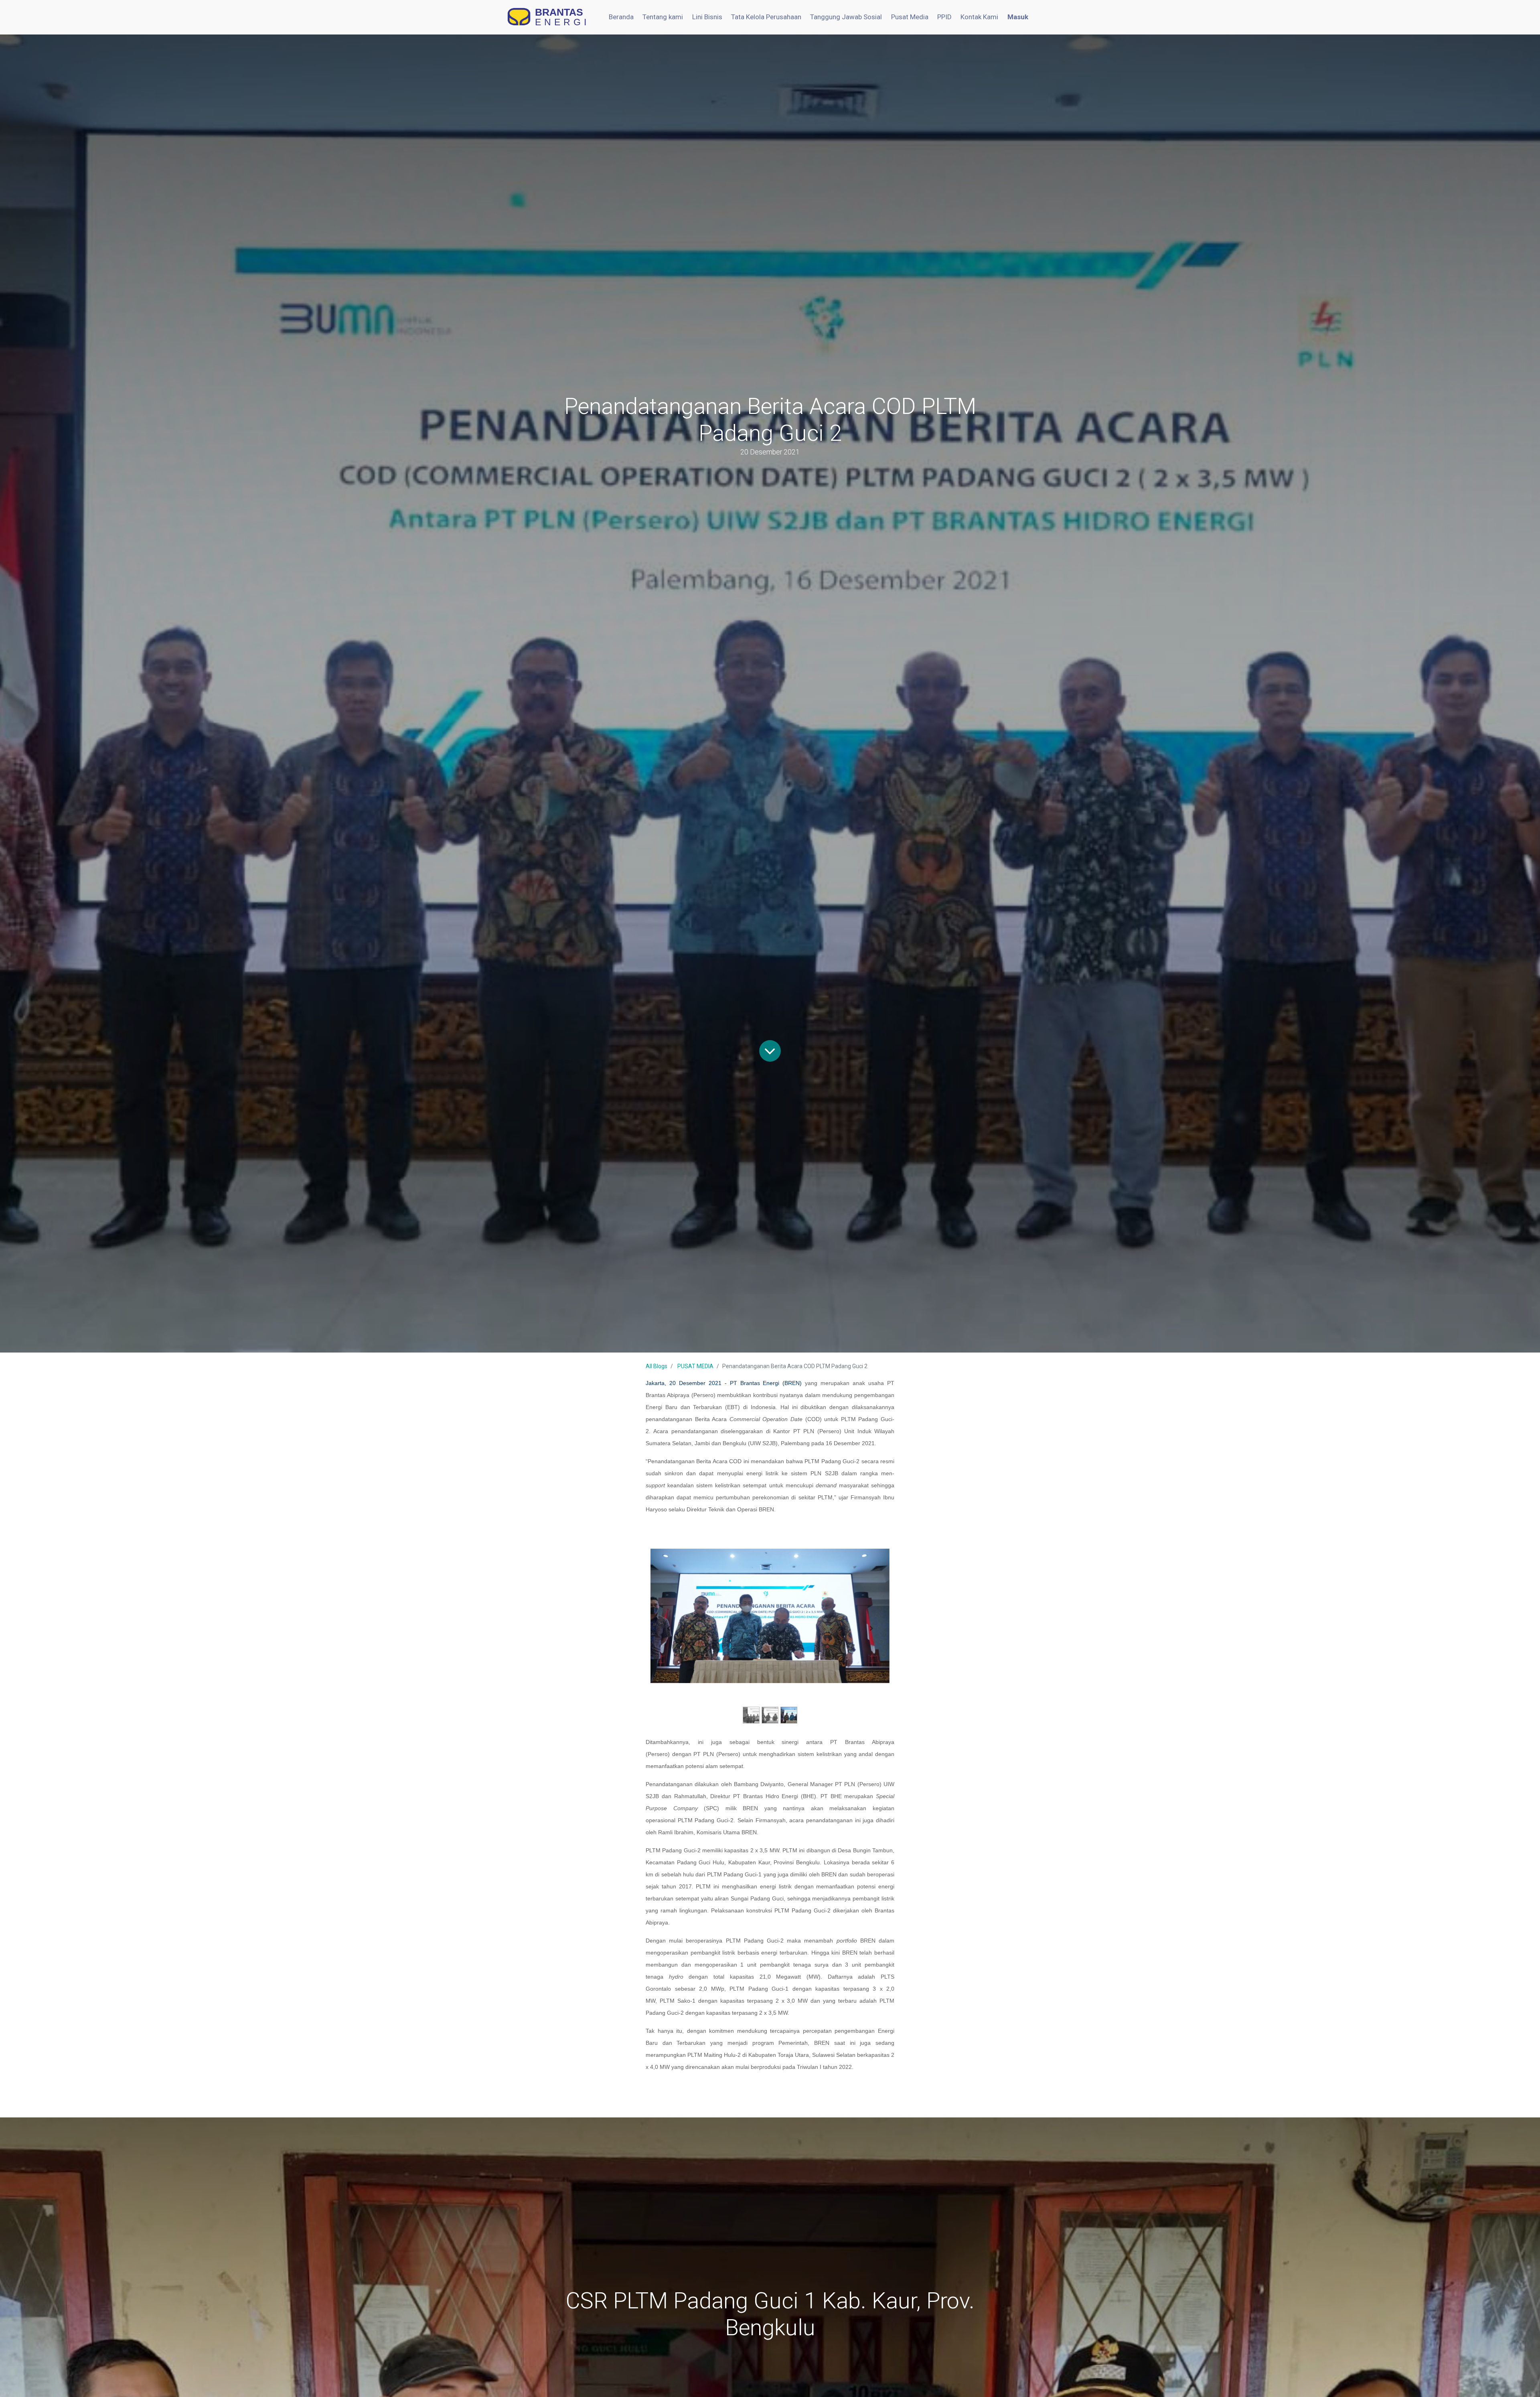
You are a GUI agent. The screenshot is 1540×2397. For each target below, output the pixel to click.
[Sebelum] (668, 1628)
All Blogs (657, 1366)
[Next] (872, 1628)
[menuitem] (621, 17)
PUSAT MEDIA (695, 1366)
